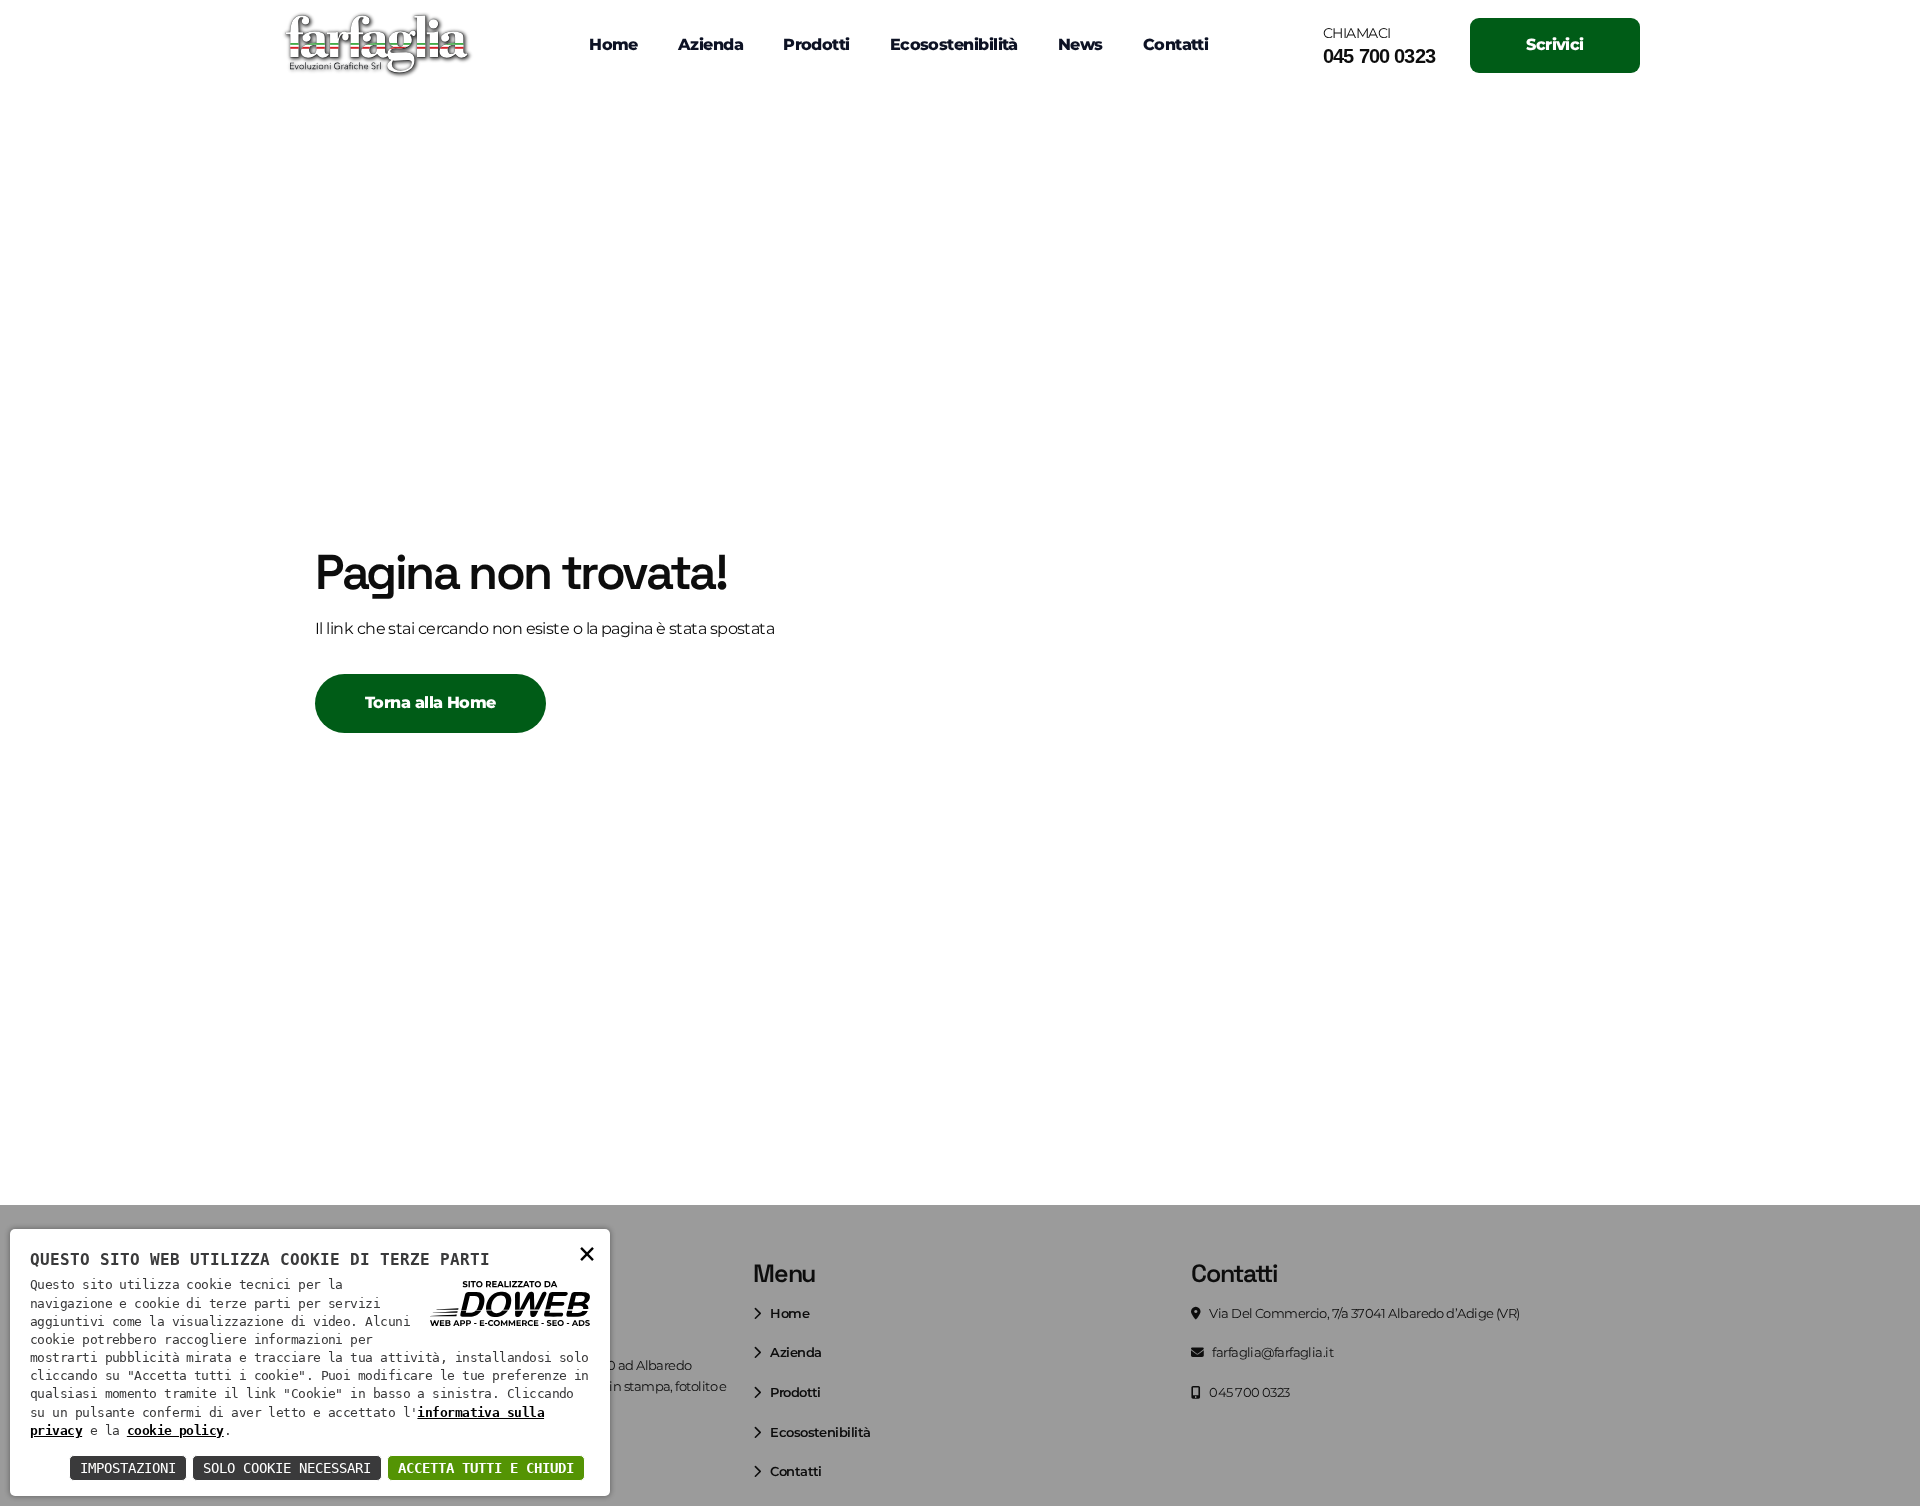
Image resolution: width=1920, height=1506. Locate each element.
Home (613, 44)
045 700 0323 (1379, 56)
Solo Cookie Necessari (287, 1468)
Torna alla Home (430, 702)
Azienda (710, 44)
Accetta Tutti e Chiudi (486, 1468)
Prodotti (816, 44)
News (1080, 44)
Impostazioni (128, 1468)
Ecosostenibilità (954, 44)
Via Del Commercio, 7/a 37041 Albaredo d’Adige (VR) (1363, 1313)
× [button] (586, 1252)
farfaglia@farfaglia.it (1271, 1352)
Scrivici (1555, 44)
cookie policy (175, 1430)
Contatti (1176, 44)
